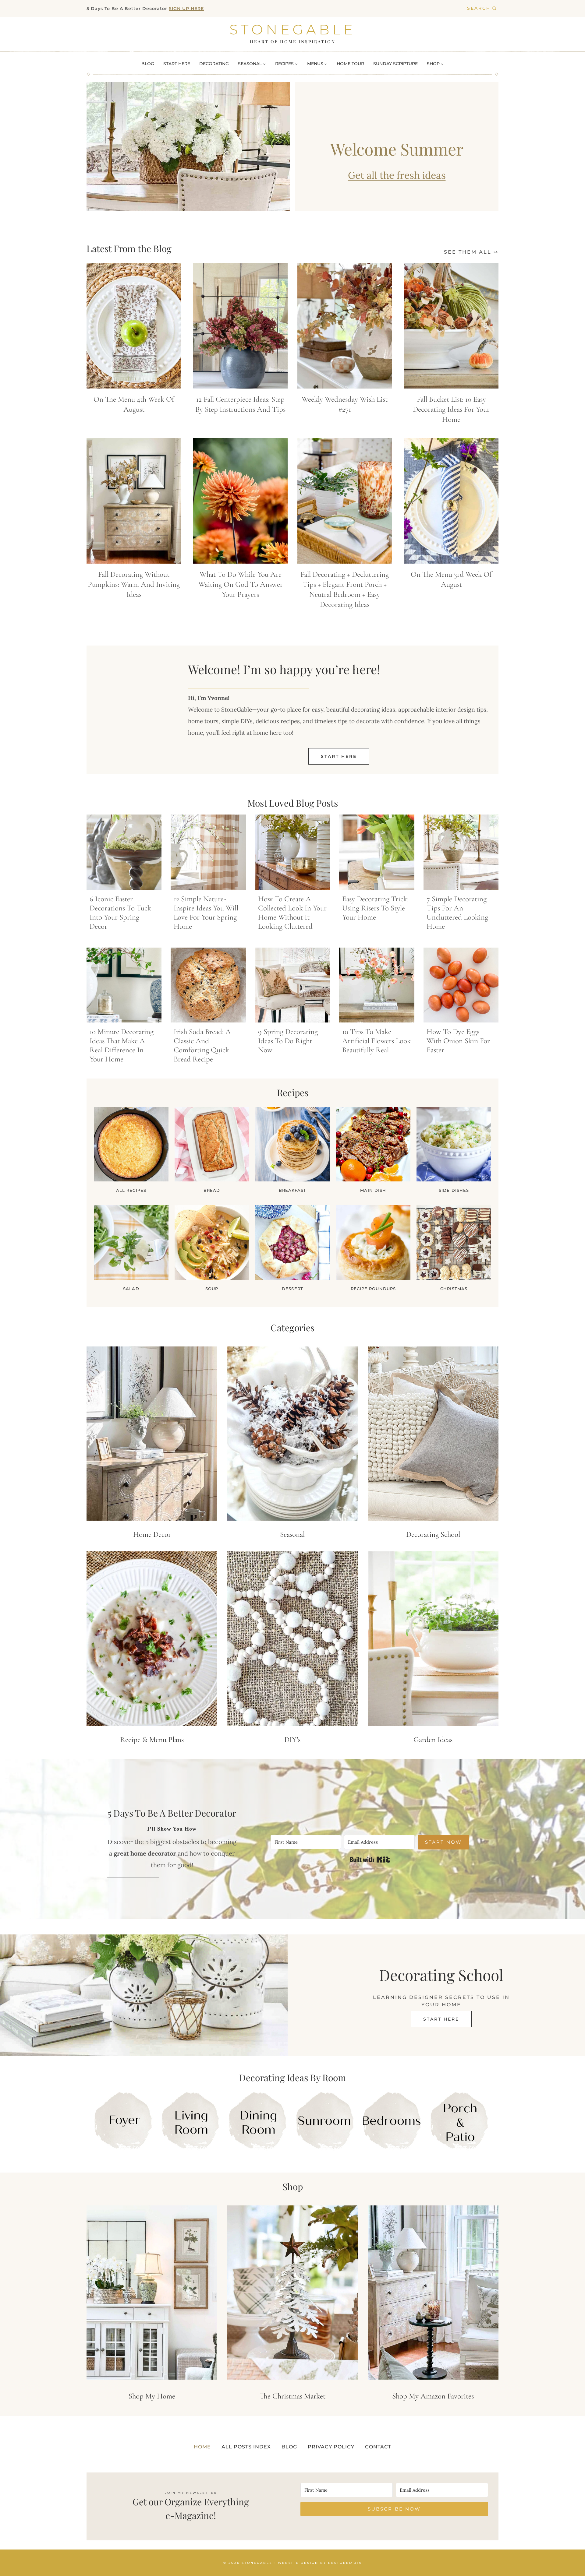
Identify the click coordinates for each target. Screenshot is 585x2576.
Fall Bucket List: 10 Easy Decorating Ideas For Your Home (451, 409)
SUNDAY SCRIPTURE (395, 64)
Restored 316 (345, 2562)
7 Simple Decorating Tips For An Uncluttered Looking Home (457, 913)
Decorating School (433, 1534)
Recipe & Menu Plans (152, 1740)
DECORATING (214, 64)
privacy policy (331, 2447)
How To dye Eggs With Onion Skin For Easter (458, 1041)
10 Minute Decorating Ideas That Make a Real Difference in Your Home (122, 1045)
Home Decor (152, 1534)
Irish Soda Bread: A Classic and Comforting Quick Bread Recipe (202, 1045)
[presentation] (134, 326)
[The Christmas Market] (292, 2293)
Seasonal (292, 1534)
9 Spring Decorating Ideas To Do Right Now (288, 1041)
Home (202, 2447)
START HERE (177, 64)
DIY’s (292, 1740)
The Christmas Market (292, 2396)
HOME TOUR (350, 64)
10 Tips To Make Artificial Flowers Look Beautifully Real (376, 1041)
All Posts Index (246, 2447)
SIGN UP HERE (186, 9)
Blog (289, 2447)
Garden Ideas (433, 1740)
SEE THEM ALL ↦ (471, 252)
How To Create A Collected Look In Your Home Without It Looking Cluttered (292, 913)
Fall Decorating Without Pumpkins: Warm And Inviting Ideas (134, 584)
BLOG (148, 64)
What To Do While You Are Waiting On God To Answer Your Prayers (241, 584)
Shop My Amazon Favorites (433, 2396)
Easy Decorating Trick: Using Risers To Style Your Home (375, 908)
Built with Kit (370, 1860)
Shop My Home (152, 2396)
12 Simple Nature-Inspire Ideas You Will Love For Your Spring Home (206, 913)
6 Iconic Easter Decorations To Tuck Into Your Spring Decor (120, 913)
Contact (378, 2447)
